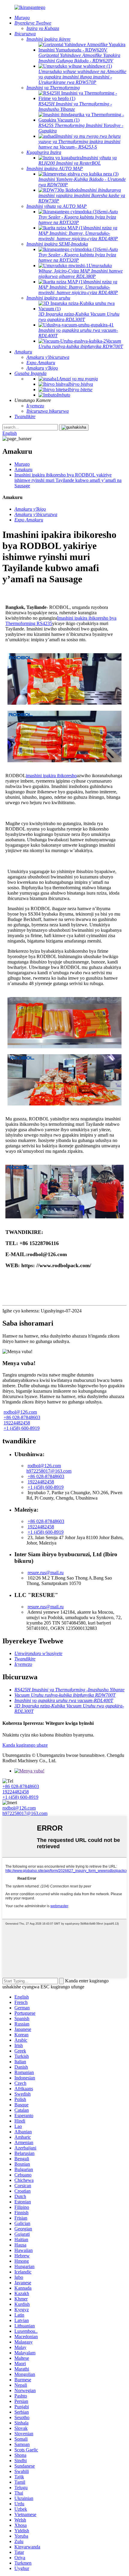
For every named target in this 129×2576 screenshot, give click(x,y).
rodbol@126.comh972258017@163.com (49, 1468)
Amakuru (23, 469)
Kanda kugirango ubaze (25, 1745)
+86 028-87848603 (22, 1417)
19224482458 (17, 1423)
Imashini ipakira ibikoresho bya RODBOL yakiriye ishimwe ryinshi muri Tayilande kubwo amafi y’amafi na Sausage (68, 480)
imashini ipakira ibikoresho (51, 776)
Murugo (22, 464)
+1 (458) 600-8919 (22, 1428)
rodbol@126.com (20, 1412)
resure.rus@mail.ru (46, 1573)
